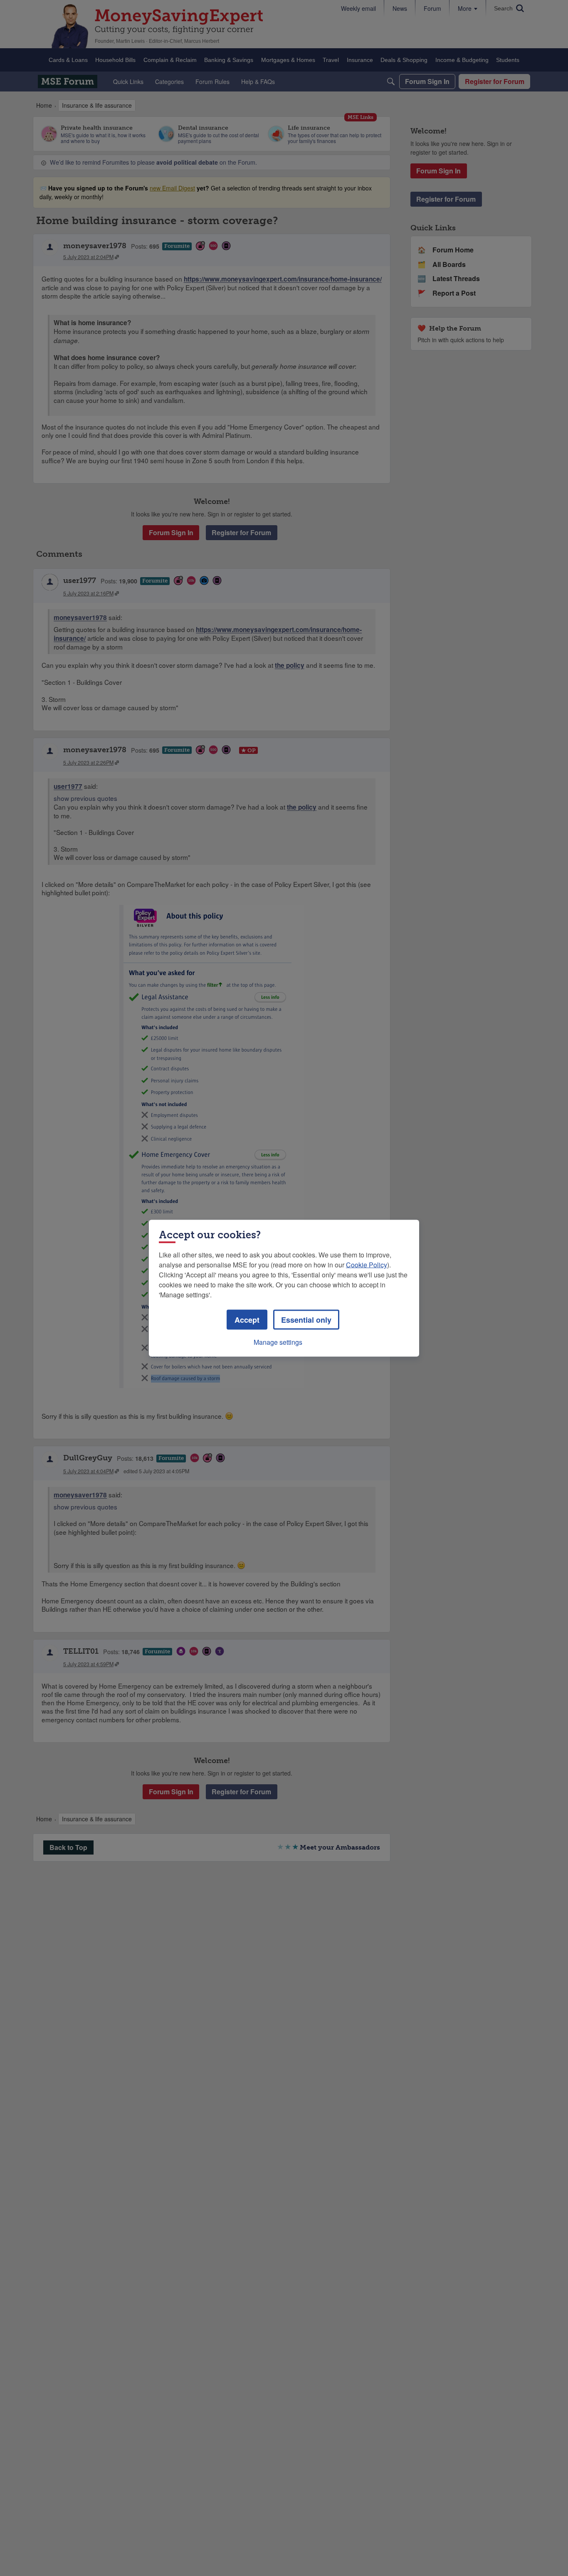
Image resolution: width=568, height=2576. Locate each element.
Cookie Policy (367, 1264)
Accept (247, 1319)
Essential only (306, 1319)
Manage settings (278, 1342)
